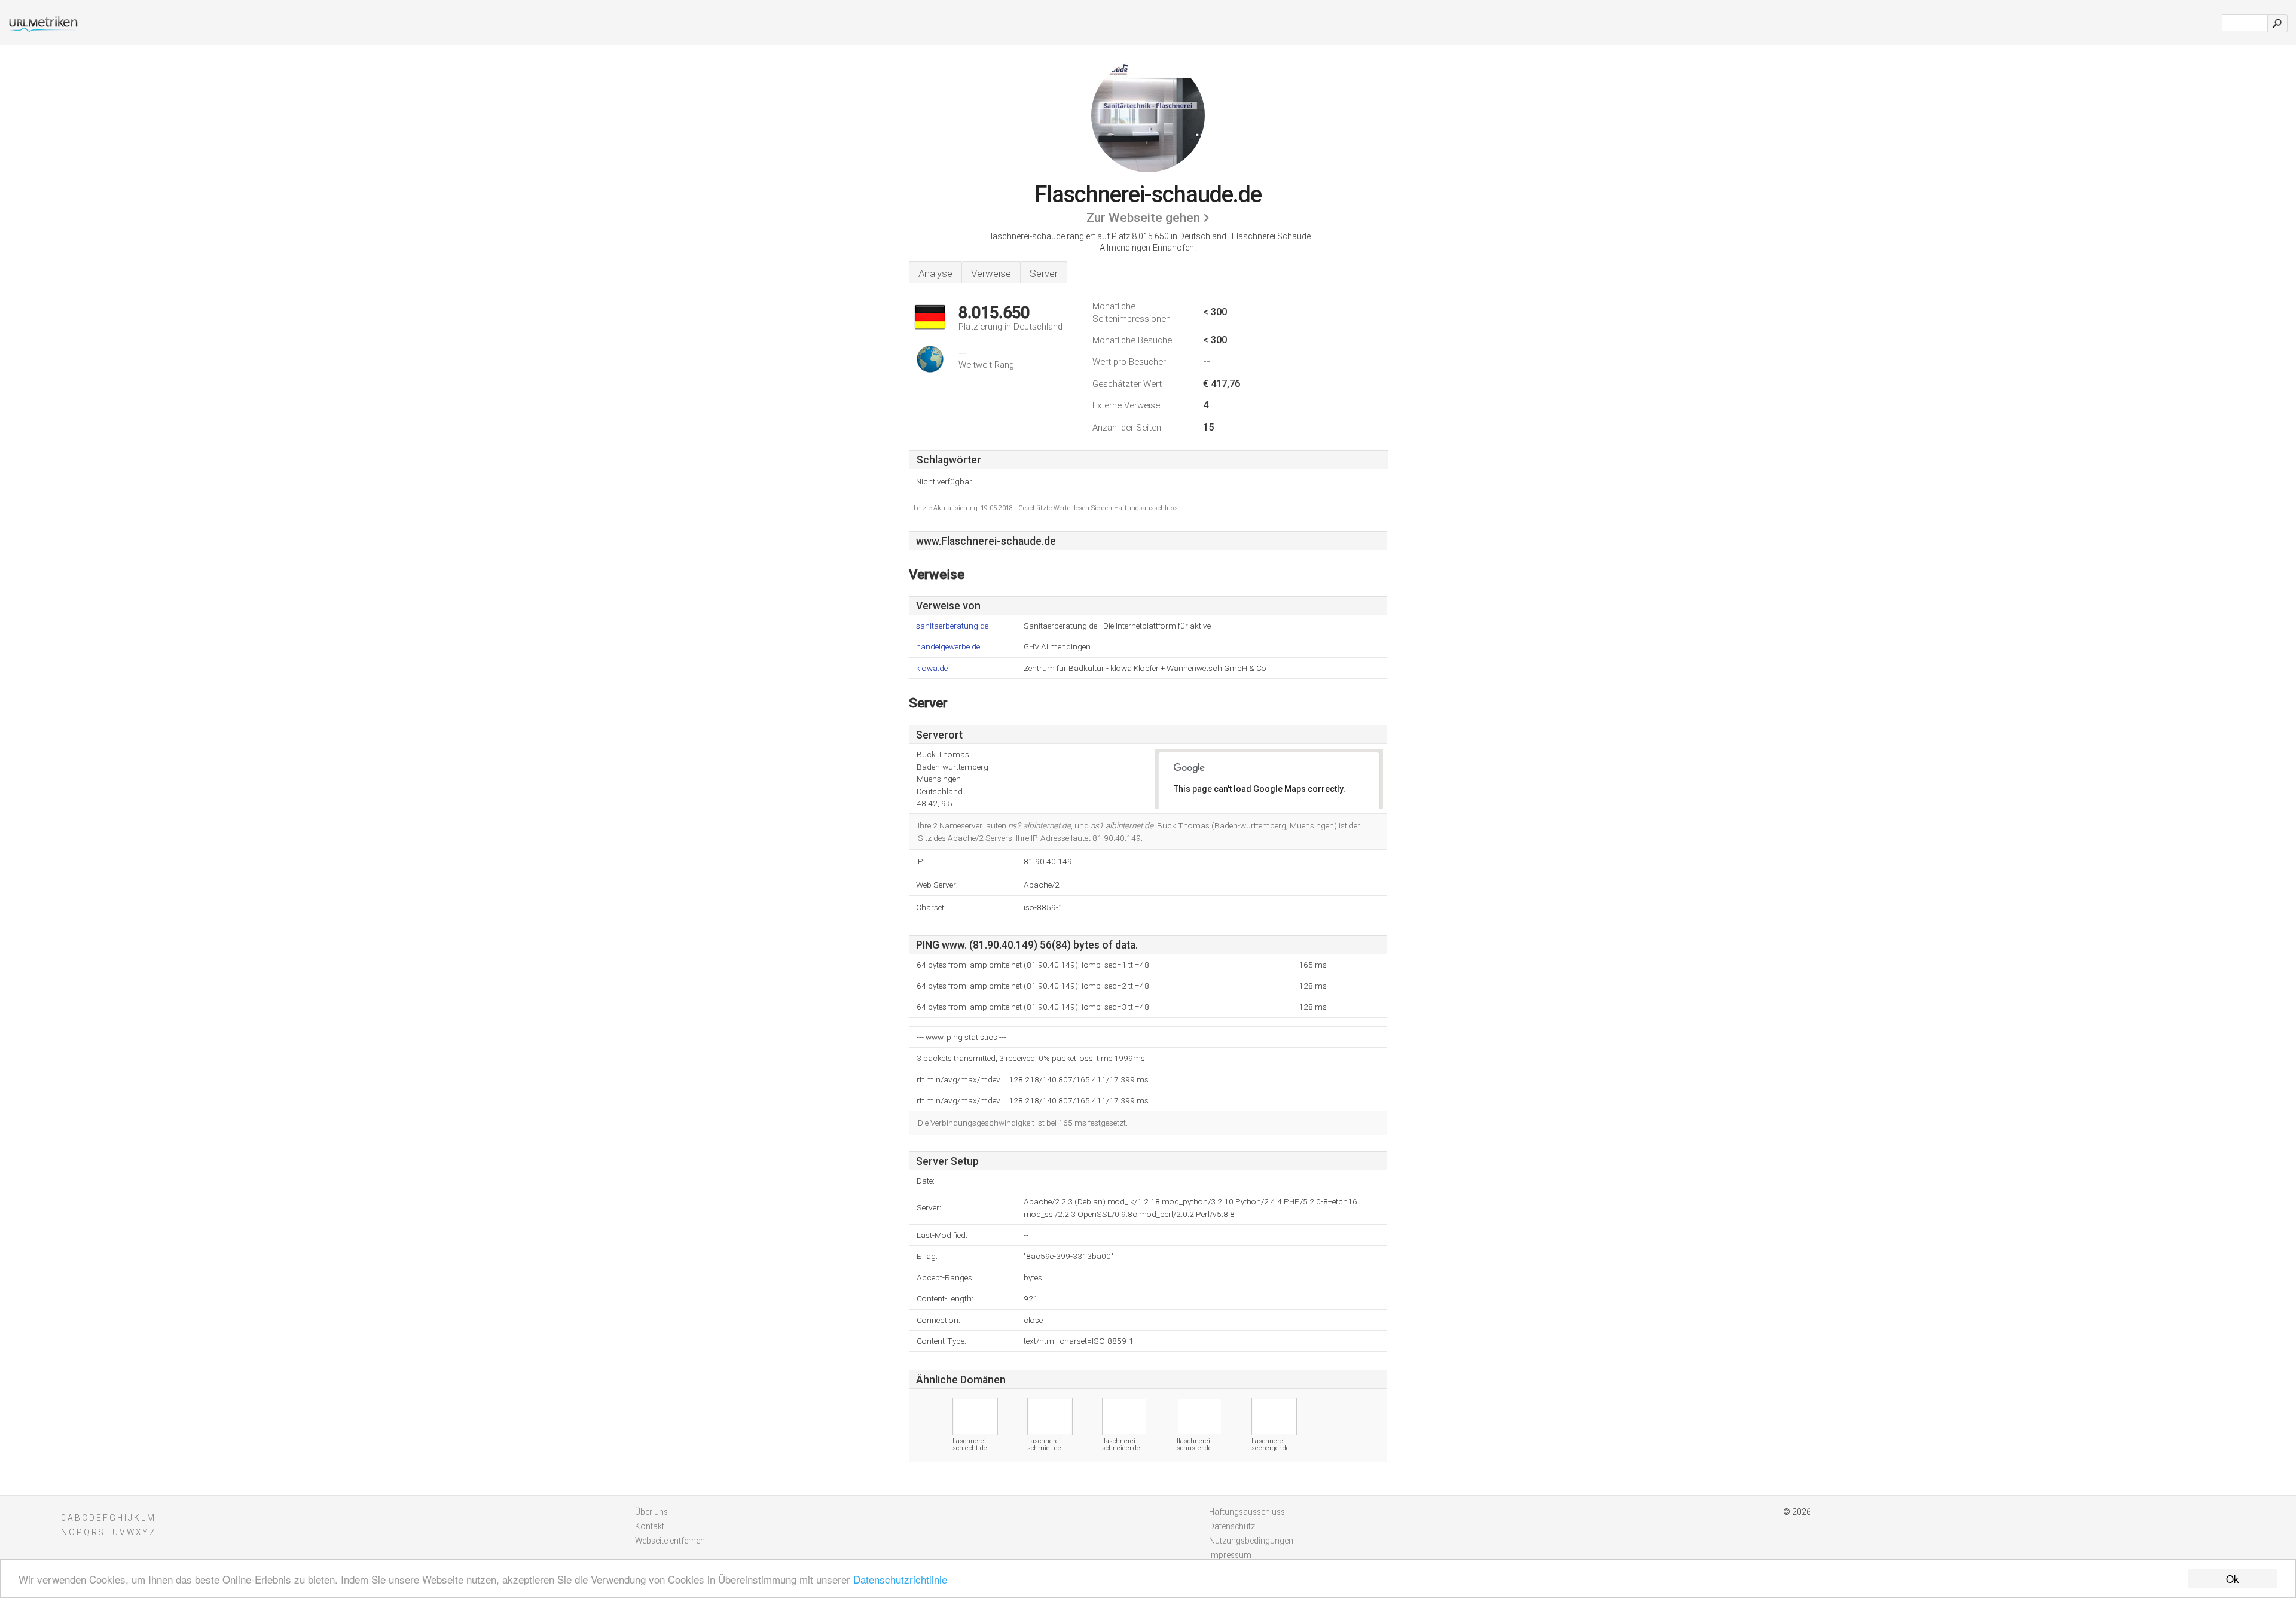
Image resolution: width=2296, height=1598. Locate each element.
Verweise (991, 273)
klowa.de (932, 668)
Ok (2233, 1579)
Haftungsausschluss (1247, 1512)
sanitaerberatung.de (952, 626)
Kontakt (650, 1526)
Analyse (935, 273)
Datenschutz (1232, 1526)
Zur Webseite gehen (1143, 218)
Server (1044, 273)
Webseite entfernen (670, 1541)
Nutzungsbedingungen (1251, 1541)
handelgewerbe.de (948, 647)
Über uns (651, 1512)
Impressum (1230, 1555)
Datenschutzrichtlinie (900, 1579)
